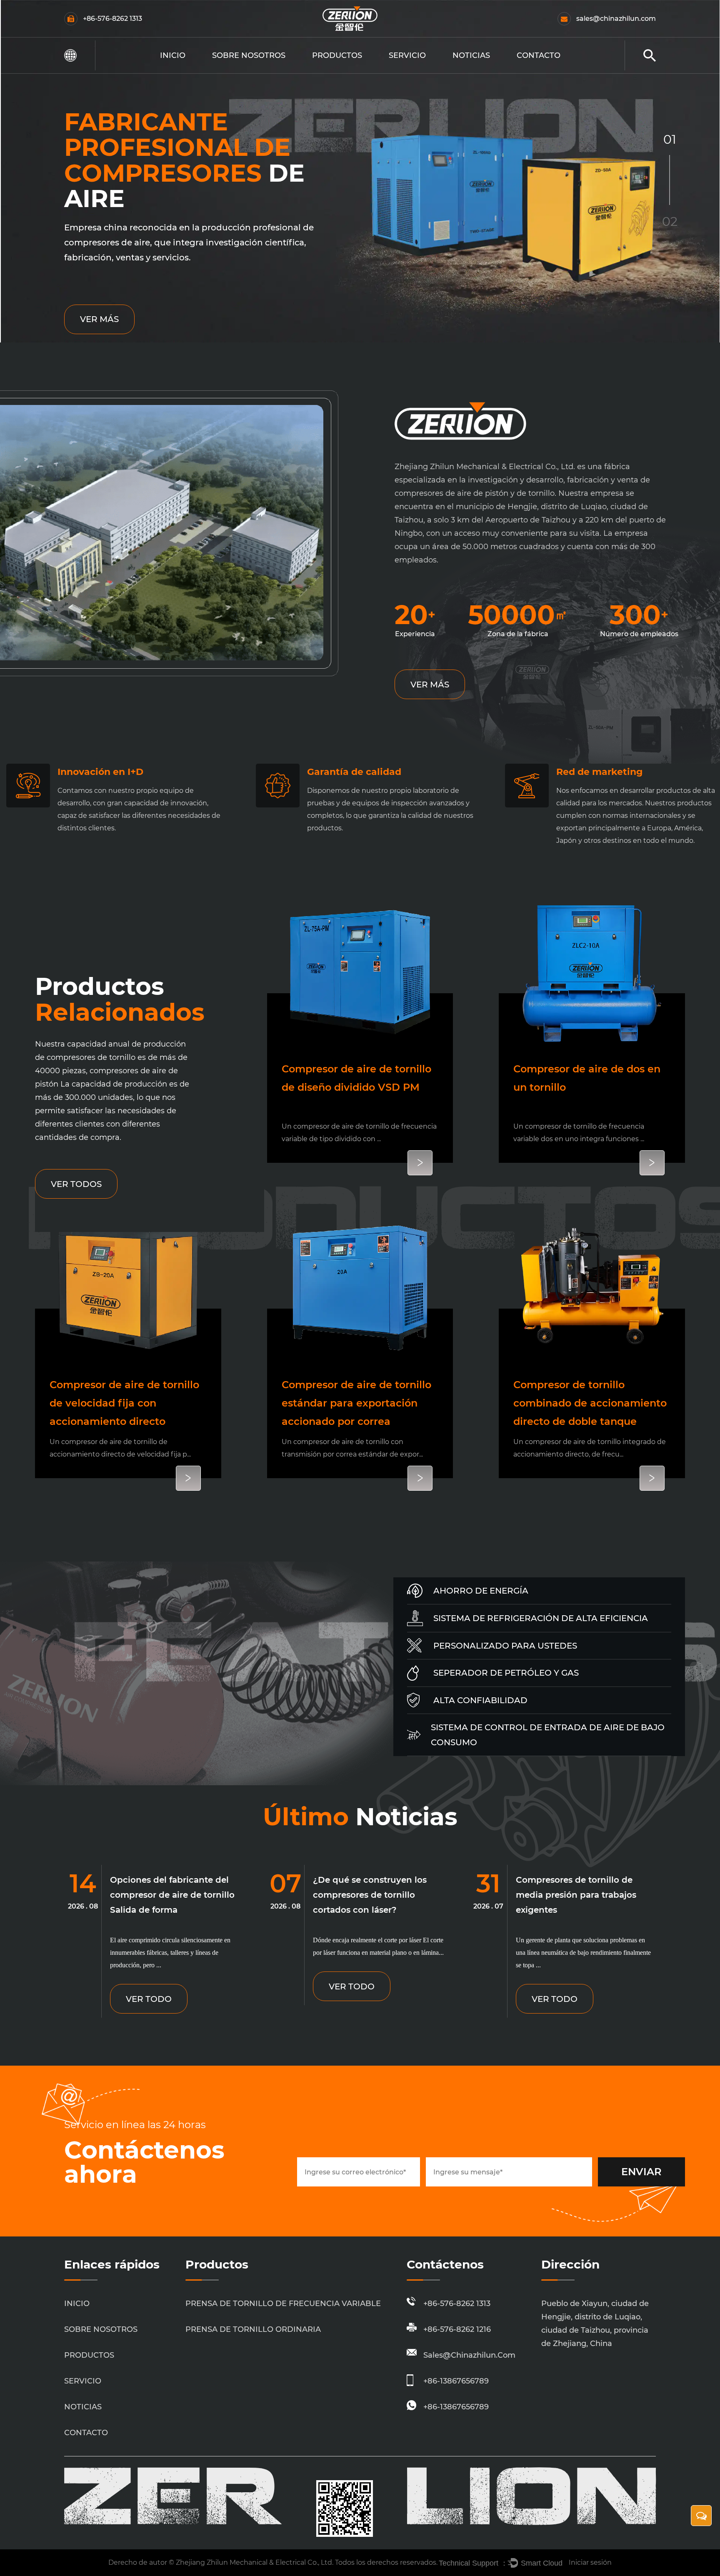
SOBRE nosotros (249, 55)
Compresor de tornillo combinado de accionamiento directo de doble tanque (590, 1403)
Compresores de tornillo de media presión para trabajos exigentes (576, 1895)
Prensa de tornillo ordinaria (347, 70)
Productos (337, 55)
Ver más (99, 319)
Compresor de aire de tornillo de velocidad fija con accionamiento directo (124, 1403)
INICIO (173, 55)
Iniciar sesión (590, 2562)
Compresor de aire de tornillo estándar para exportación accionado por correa (356, 1403)
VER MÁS (430, 685)
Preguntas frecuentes (237, 72)
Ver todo (149, 1999)
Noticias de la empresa (482, 72)
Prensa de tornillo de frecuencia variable (354, 72)
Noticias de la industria (481, 70)
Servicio (407, 55)
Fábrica (234, 70)
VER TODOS (76, 1184)
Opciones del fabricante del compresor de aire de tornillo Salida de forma (172, 1895)
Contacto (539, 55)
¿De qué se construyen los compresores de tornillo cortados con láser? (370, 1895)
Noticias (471, 55)
